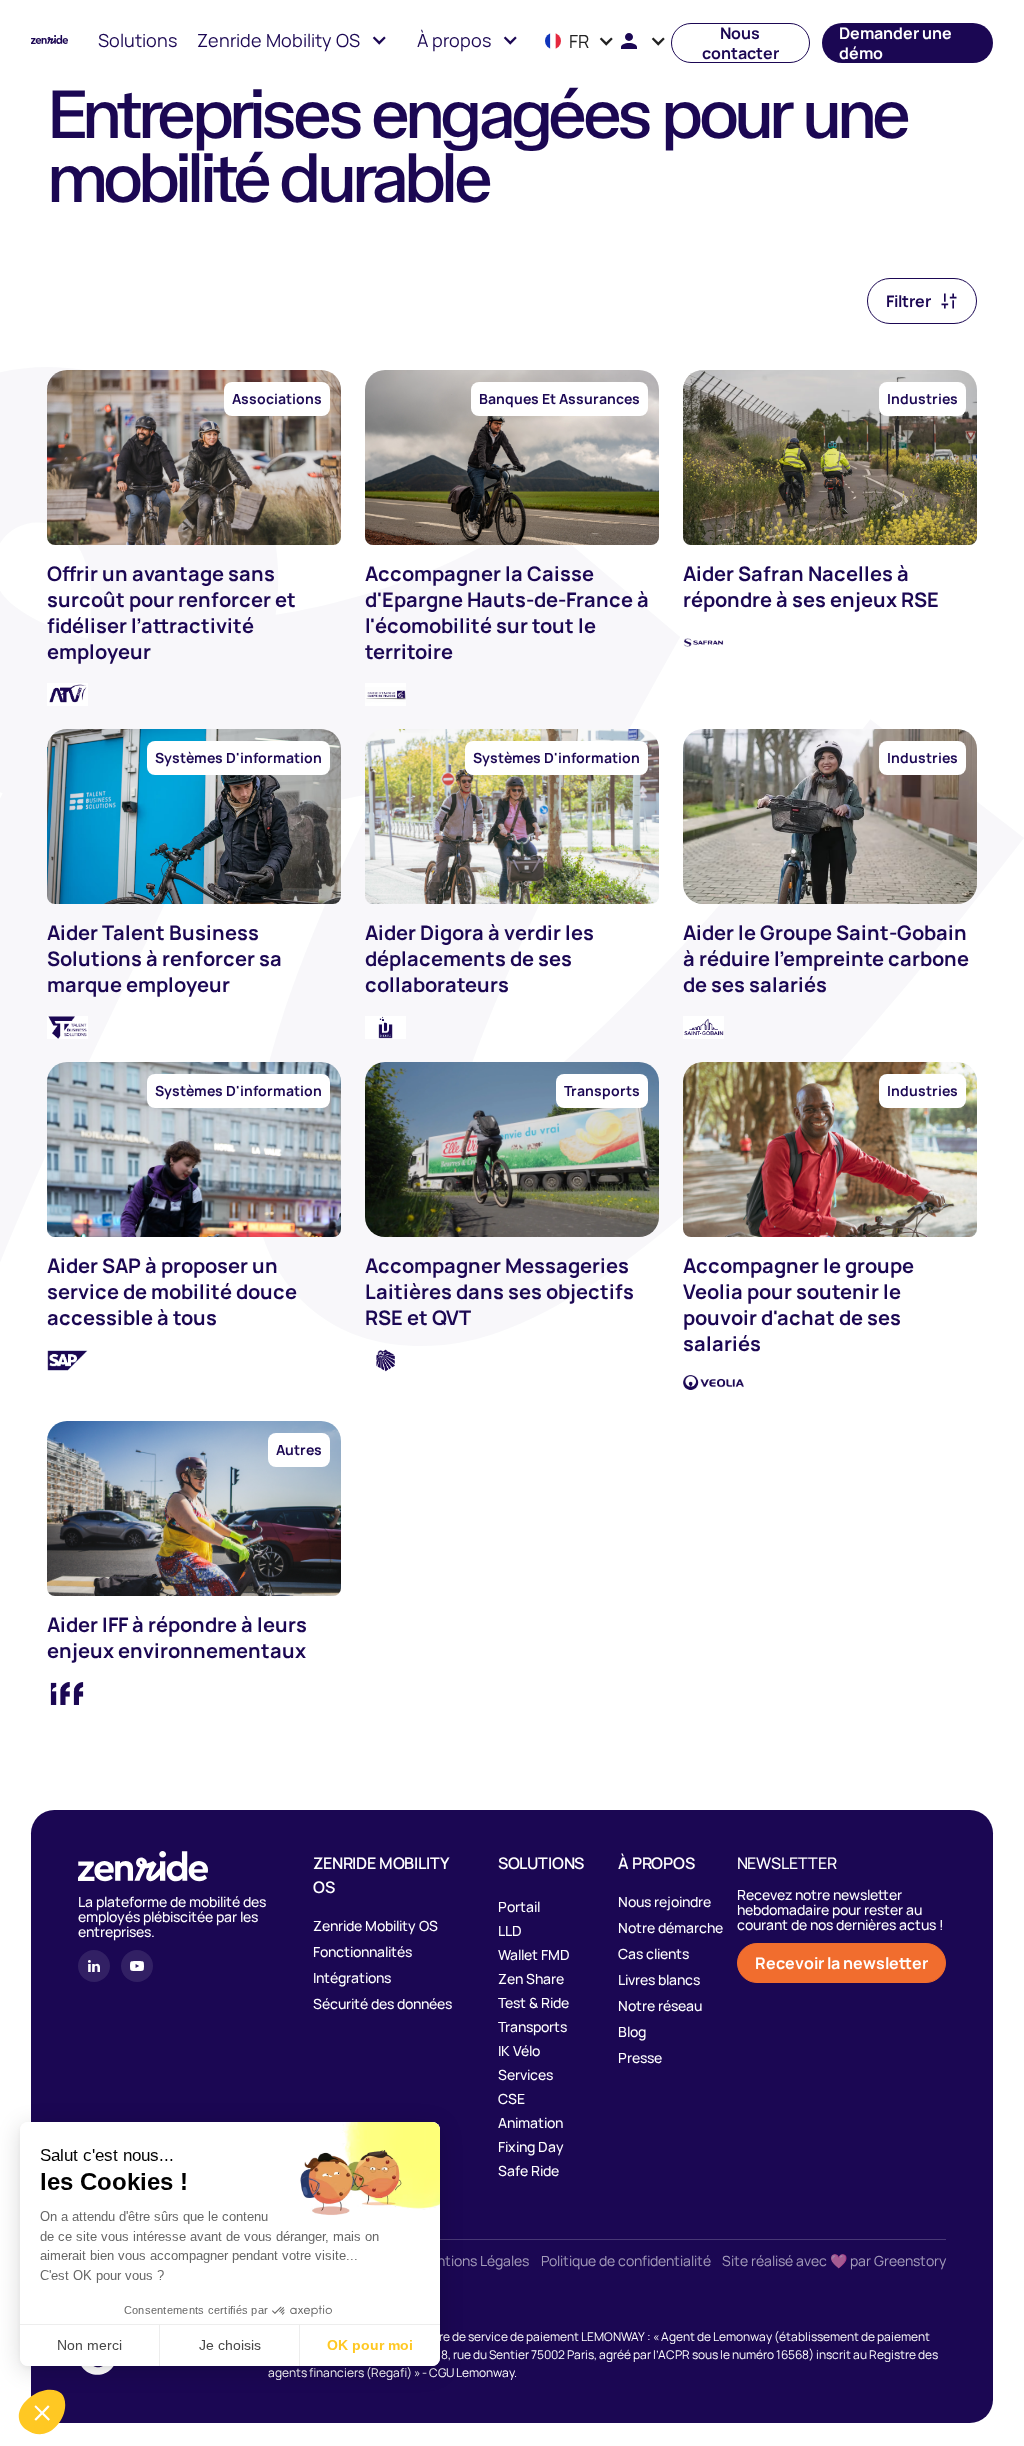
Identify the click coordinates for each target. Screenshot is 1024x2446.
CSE (511, 2098)
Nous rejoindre (664, 1902)
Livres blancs (659, 1980)
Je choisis (230, 2345)
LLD (510, 1930)
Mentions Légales (473, 2261)
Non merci (89, 2345)
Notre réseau (660, 2006)
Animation (530, 2122)
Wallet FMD (534, 1954)
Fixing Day (531, 2146)
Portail (519, 1906)
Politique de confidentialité (626, 2261)
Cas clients (653, 1954)
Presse (640, 2058)
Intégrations (352, 1978)
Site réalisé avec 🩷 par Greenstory (834, 2261)
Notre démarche (670, 1928)
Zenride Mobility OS (375, 1926)
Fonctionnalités (362, 1952)
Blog (632, 2032)
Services (525, 2074)
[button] (292, 43)
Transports (532, 2026)
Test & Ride (533, 2002)
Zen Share (531, 1978)
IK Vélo (519, 2050)
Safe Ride (528, 2170)
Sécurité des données (382, 2004)
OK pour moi (370, 2345)
